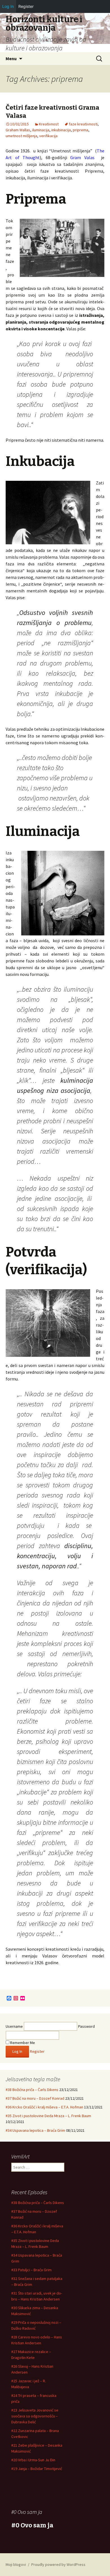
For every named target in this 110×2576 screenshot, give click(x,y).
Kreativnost (49, 124)
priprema (81, 130)
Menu (11, 58)
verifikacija (48, 136)
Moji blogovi (16, 2564)
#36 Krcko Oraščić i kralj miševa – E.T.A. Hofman (44, 2107)
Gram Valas (84, 157)
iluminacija (41, 130)
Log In (8, 6)
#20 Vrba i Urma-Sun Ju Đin (33, 2460)
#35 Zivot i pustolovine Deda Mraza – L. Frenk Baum (48, 2116)
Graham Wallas (18, 130)
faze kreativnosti (83, 124)
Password (86, 2026)
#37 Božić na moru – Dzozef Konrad (35, 2098)
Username (14, 2026)
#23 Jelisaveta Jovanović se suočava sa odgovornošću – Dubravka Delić (35, 2416)
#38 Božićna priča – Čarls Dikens (32, 2090)
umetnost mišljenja (21, 136)
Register (37, 2051)
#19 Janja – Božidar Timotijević (37, 2469)
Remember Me (22, 2043)
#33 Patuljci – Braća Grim (31, 2270)
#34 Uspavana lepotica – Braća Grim (35, 2130)
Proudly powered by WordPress (58, 2564)
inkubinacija (61, 130)
